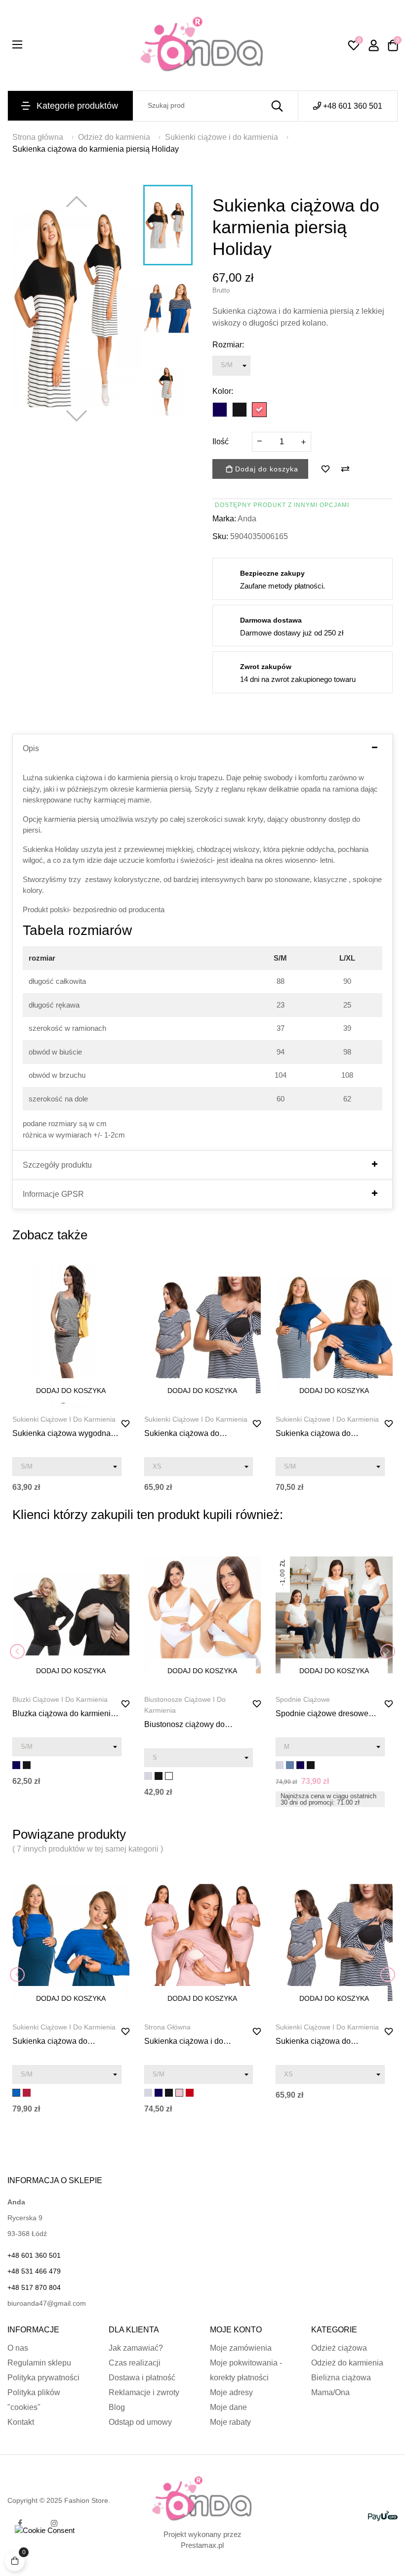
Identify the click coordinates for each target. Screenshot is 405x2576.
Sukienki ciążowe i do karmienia (64, 1419)
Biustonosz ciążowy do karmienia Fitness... (184, 1725)
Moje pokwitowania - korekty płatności (246, 2370)
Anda (247, 519)
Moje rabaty (230, 2422)
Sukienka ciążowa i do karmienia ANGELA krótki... (192, 2042)
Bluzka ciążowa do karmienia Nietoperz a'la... (64, 1714)
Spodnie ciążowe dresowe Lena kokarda (322, 1714)
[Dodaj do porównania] (345, 469)
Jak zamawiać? (136, 2348)
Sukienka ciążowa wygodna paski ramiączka (61, 1434)
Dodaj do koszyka (265, 469)
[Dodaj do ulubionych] (325, 469)
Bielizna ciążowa (341, 2378)
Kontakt (21, 2422)
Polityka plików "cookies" (34, 2400)
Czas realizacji (135, 2363)
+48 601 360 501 (353, 106)
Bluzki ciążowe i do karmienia (60, 1699)
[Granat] (220, 410)
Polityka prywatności (43, 2378)
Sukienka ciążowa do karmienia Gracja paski (184, 1434)
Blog (117, 2407)
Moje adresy (231, 2392)
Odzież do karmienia (347, 2363)
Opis (31, 748)
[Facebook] (20, 2523)
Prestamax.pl (202, 2545)
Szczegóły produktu (57, 1165)
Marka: (224, 519)
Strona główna (167, 2027)
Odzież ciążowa (339, 2348)
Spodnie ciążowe (303, 1699)
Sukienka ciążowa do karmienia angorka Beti (53, 2042)
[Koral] (259, 410)
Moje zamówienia (241, 2348)
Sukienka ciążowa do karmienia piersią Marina (319, 1434)
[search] (277, 106)
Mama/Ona (330, 2392)
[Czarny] (240, 410)
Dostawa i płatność (142, 2378)
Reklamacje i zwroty (144, 2392)
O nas (18, 2348)
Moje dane (228, 2407)
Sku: (220, 536)
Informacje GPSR (53, 1194)
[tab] (202, 749)
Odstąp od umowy (140, 2422)
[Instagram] (54, 2523)
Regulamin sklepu (39, 2363)
